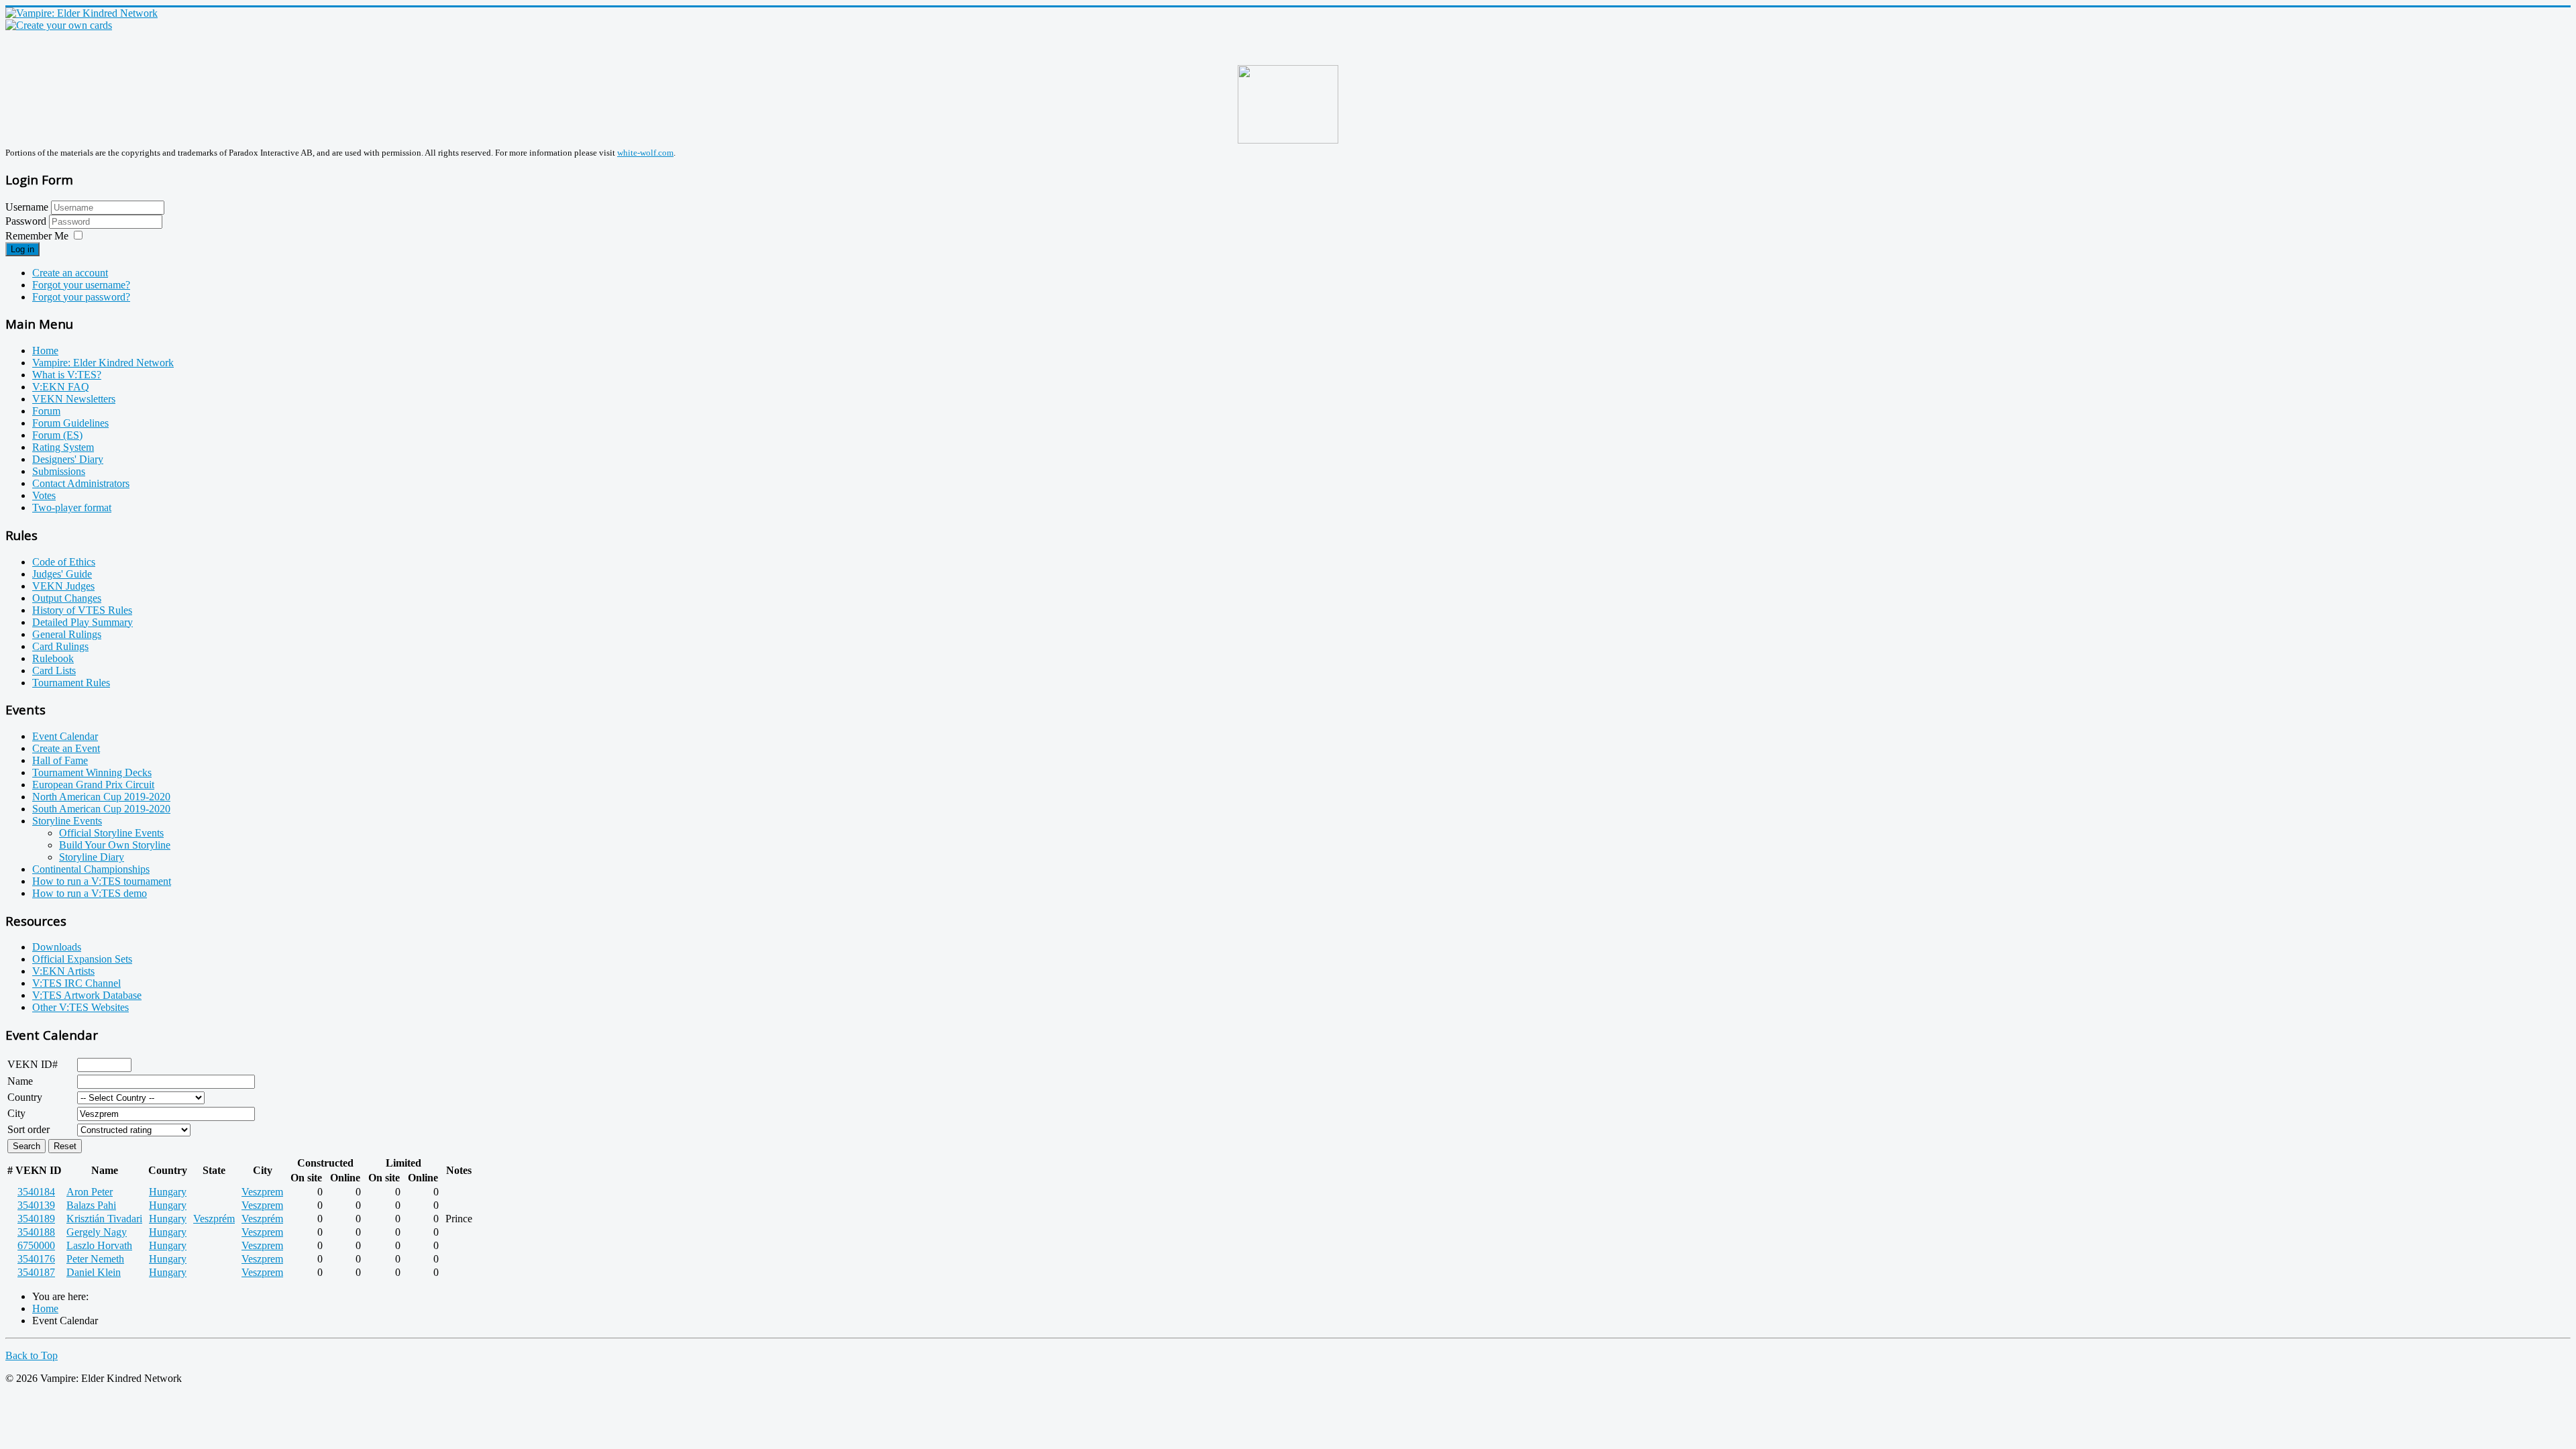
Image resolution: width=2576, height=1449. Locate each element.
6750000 (36, 1245)
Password (27, 221)
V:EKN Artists (63, 971)
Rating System (63, 447)
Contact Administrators (81, 483)
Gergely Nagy (97, 1232)
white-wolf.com (645, 153)
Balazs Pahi (91, 1205)
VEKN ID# (33, 1064)
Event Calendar (65, 736)
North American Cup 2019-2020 (101, 797)
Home (45, 351)
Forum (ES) (57, 435)
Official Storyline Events (111, 833)
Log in (22, 249)
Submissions (59, 471)
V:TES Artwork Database (87, 995)
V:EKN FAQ (61, 387)
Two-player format (72, 507)
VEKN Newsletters (74, 399)
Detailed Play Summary (83, 622)
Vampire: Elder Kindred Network (103, 363)
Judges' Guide (62, 574)
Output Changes (67, 598)
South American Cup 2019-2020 (101, 809)
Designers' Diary (68, 459)
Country (25, 1097)
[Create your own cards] (59, 25)
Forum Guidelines (70, 423)
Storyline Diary (92, 857)
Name (20, 1081)
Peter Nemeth (95, 1259)
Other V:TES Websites (80, 1007)
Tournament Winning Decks (92, 772)
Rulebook (53, 658)
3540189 (36, 1219)
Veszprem (262, 1192)
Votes (44, 495)
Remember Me (37, 236)
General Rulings (67, 634)
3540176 (36, 1259)
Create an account (70, 273)
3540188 (36, 1232)
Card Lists (54, 670)
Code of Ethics (64, 562)
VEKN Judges (63, 586)
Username (27, 207)
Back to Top (32, 1355)
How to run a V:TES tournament (102, 881)
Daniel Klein (94, 1272)
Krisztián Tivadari (104, 1219)
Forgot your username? (81, 285)
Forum (46, 411)
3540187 (36, 1272)
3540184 (36, 1192)
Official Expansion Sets (82, 959)
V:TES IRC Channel (76, 983)
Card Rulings (60, 646)
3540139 (36, 1205)
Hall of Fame (60, 760)
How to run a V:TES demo (90, 893)
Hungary (168, 1192)
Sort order (29, 1129)
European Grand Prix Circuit (93, 785)
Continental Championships (91, 869)
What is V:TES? (67, 375)
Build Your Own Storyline (115, 845)
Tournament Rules (71, 683)
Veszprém (214, 1219)
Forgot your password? (81, 297)
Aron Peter (90, 1192)
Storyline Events (67, 821)
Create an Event (66, 748)
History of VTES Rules (82, 610)
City (16, 1113)
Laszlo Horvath (99, 1245)
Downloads (57, 947)
